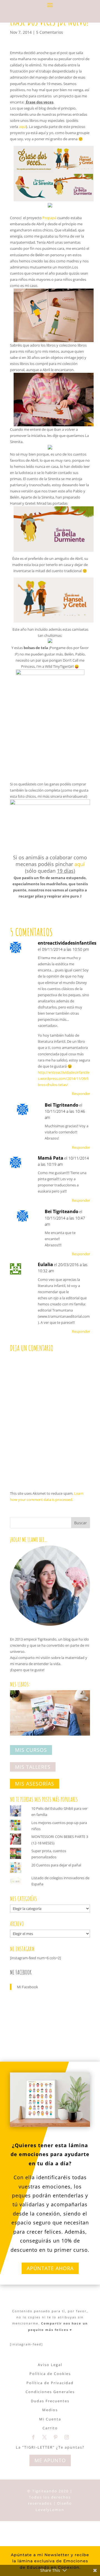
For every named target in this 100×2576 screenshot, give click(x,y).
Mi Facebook (21, 1972)
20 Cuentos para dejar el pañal (56, 1865)
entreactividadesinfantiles (67, 943)
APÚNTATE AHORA (50, 2268)
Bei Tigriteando (62, 1105)
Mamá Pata (51, 1158)
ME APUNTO (50, 2460)
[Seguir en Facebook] (33, 2437)
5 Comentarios (50, 32)
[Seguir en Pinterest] (56, 2437)
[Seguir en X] (44, 2437)
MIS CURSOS (31, 1750)
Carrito (50, 2428)
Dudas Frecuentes (50, 2401)
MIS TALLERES (33, 1767)
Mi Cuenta (50, 2419)
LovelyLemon (50, 2510)
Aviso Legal (50, 2365)
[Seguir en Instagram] (67, 2437)
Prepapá (50, 218)
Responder (81, 1094)
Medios (50, 2410)
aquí (22, 127)
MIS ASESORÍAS (35, 1784)
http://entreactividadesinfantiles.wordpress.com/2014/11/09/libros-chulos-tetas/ (64, 1078)
